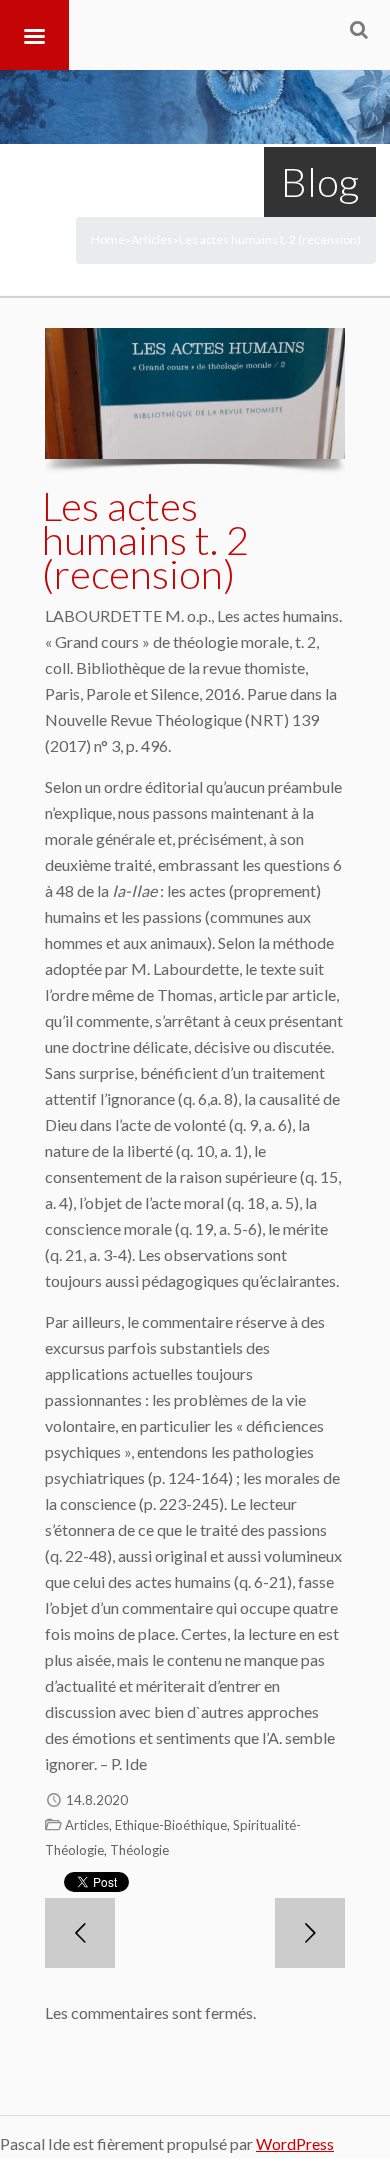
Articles (152, 239)
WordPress (295, 2143)
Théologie (139, 1850)
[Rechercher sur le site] (359, 29)
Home (108, 239)
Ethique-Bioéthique (171, 1825)
